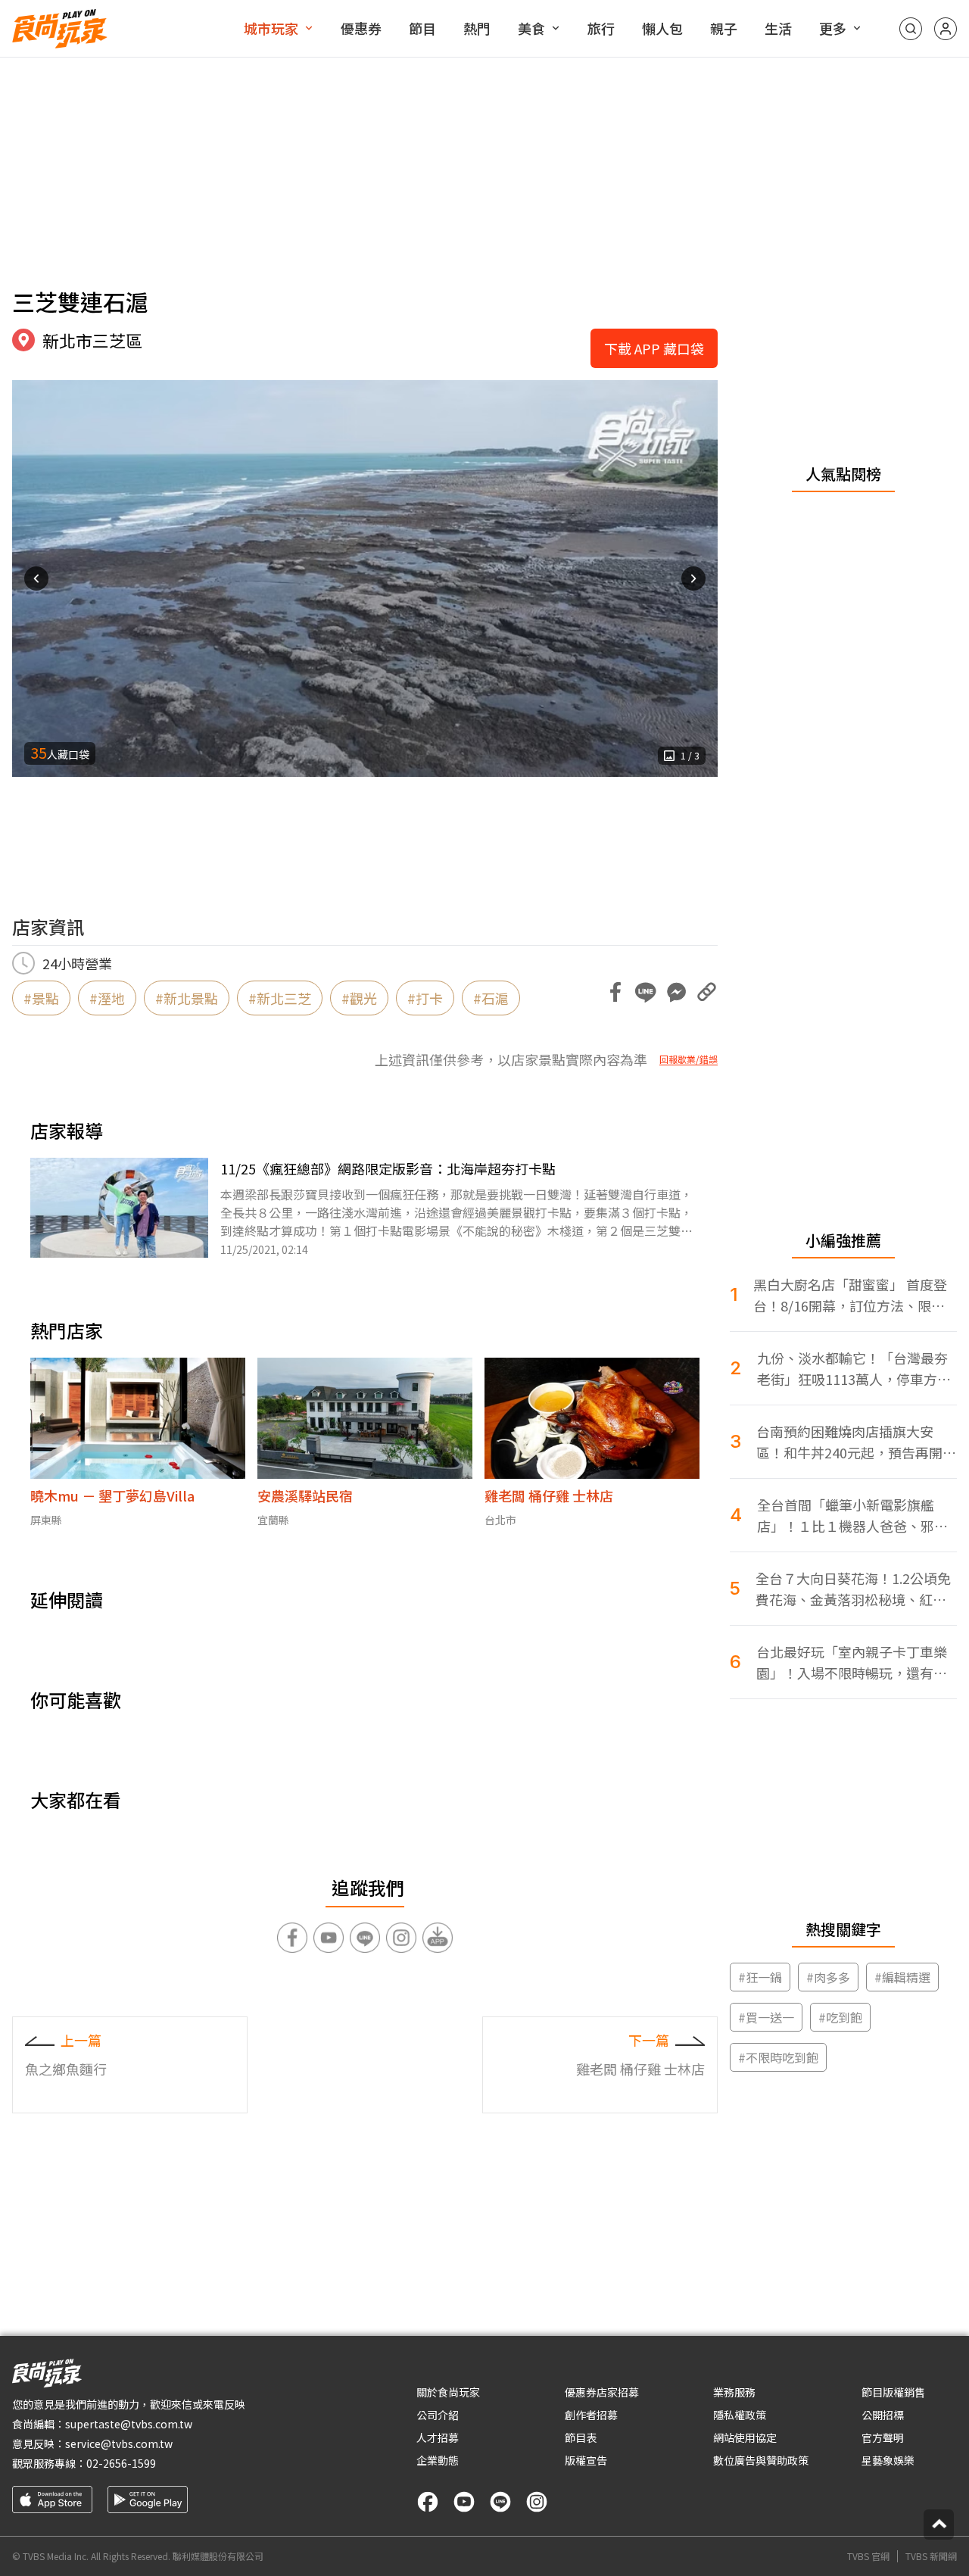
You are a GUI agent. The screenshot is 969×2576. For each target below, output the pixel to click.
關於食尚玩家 (448, 2392)
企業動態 (438, 2460)
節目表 (581, 2437)
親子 (724, 28)
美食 (531, 28)
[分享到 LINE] (646, 992)
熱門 (477, 28)
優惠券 (361, 28)
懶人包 (662, 28)
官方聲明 (883, 2437)
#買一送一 (766, 2017)
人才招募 (438, 2437)
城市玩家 (271, 28)
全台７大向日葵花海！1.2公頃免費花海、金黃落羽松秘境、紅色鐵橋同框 (853, 1589)
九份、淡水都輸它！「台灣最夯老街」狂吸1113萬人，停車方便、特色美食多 (852, 1369)
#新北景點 (187, 998)
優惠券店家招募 (602, 2392)
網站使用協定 (745, 2437)
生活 (778, 28)
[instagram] (537, 2502)
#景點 (41, 998)
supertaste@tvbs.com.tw (129, 2424)
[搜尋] (911, 29)
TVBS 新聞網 (931, 2556)
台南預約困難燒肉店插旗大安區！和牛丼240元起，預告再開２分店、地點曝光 (856, 1442)
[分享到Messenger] (676, 992)
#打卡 (425, 998)
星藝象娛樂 (888, 2460)
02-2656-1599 (121, 2463)
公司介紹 (438, 2415)
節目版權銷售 (893, 2392)
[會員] (946, 29)
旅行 (601, 28)
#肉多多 (828, 1977)
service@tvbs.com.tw (119, 2443)
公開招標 (883, 2415)
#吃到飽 (840, 2017)
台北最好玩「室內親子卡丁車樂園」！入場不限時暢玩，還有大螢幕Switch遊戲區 (852, 1662)
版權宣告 (586, 2460)
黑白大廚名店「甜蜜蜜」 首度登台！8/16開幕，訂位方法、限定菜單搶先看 (850, 1295)
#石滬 (491, 998)
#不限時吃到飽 (778, 2057)
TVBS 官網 (868, 2556)
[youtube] (464, 2502)
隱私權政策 (740, 2415)
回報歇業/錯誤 (689, 1059)
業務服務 (734, 2392)
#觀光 (359, 998)
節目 (422, 28)
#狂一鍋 (760, 1977)
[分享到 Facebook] (615, 992)
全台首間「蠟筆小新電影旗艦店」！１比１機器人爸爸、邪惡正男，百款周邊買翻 (852, 1516)
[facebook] (428, 2502)
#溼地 (107, 998)
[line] (500, 2502)
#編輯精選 (902, 1977)
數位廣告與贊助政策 (761, 2460)
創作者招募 (591, 2415)
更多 (833, 28)
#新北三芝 (280, 998)
